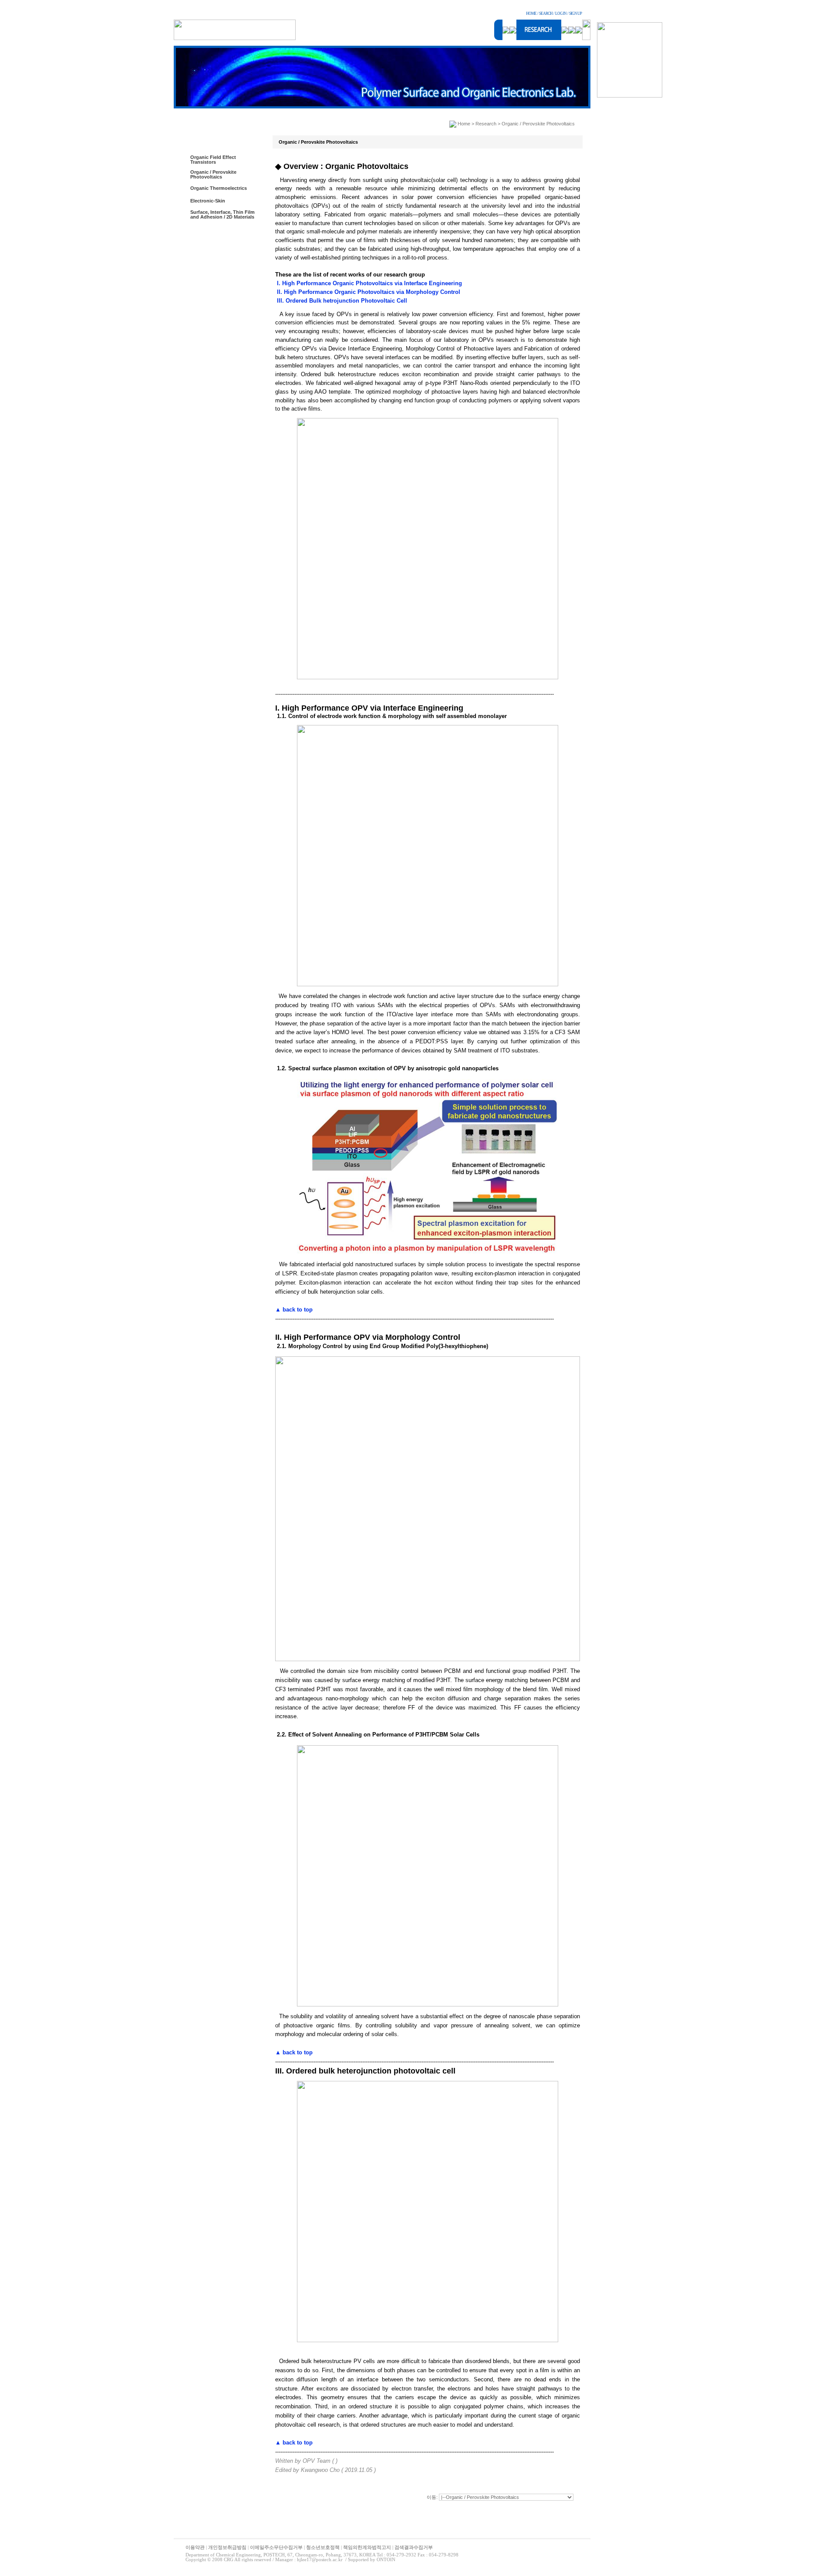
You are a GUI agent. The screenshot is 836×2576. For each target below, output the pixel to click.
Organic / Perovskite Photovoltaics (213, 174)
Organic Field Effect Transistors (213, 160)
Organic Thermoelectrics (219, 188)
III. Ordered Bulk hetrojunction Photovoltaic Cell (341, 301)
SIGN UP (575, 13)
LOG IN (561, 13)
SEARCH (546, 13)
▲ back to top (294, 1310)
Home (464, 124)
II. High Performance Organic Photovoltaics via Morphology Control (368, 292)
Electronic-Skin (208, 201)
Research (486, 124)
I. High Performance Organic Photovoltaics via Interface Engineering (369, 283)
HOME (531, 13)
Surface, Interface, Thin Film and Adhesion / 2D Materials (222, 214)
